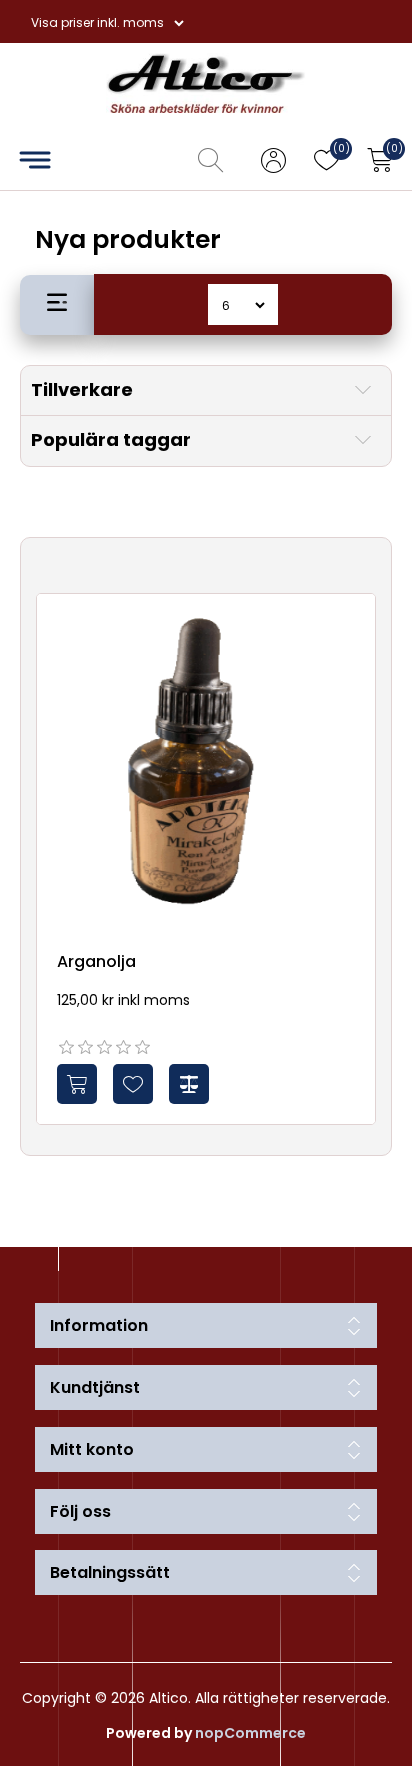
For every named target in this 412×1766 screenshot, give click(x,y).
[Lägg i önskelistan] (133, 1084)
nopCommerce (250, 1733)
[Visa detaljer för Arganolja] (206, 763)
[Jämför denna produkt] (189, 1084)
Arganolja (96, 961)
